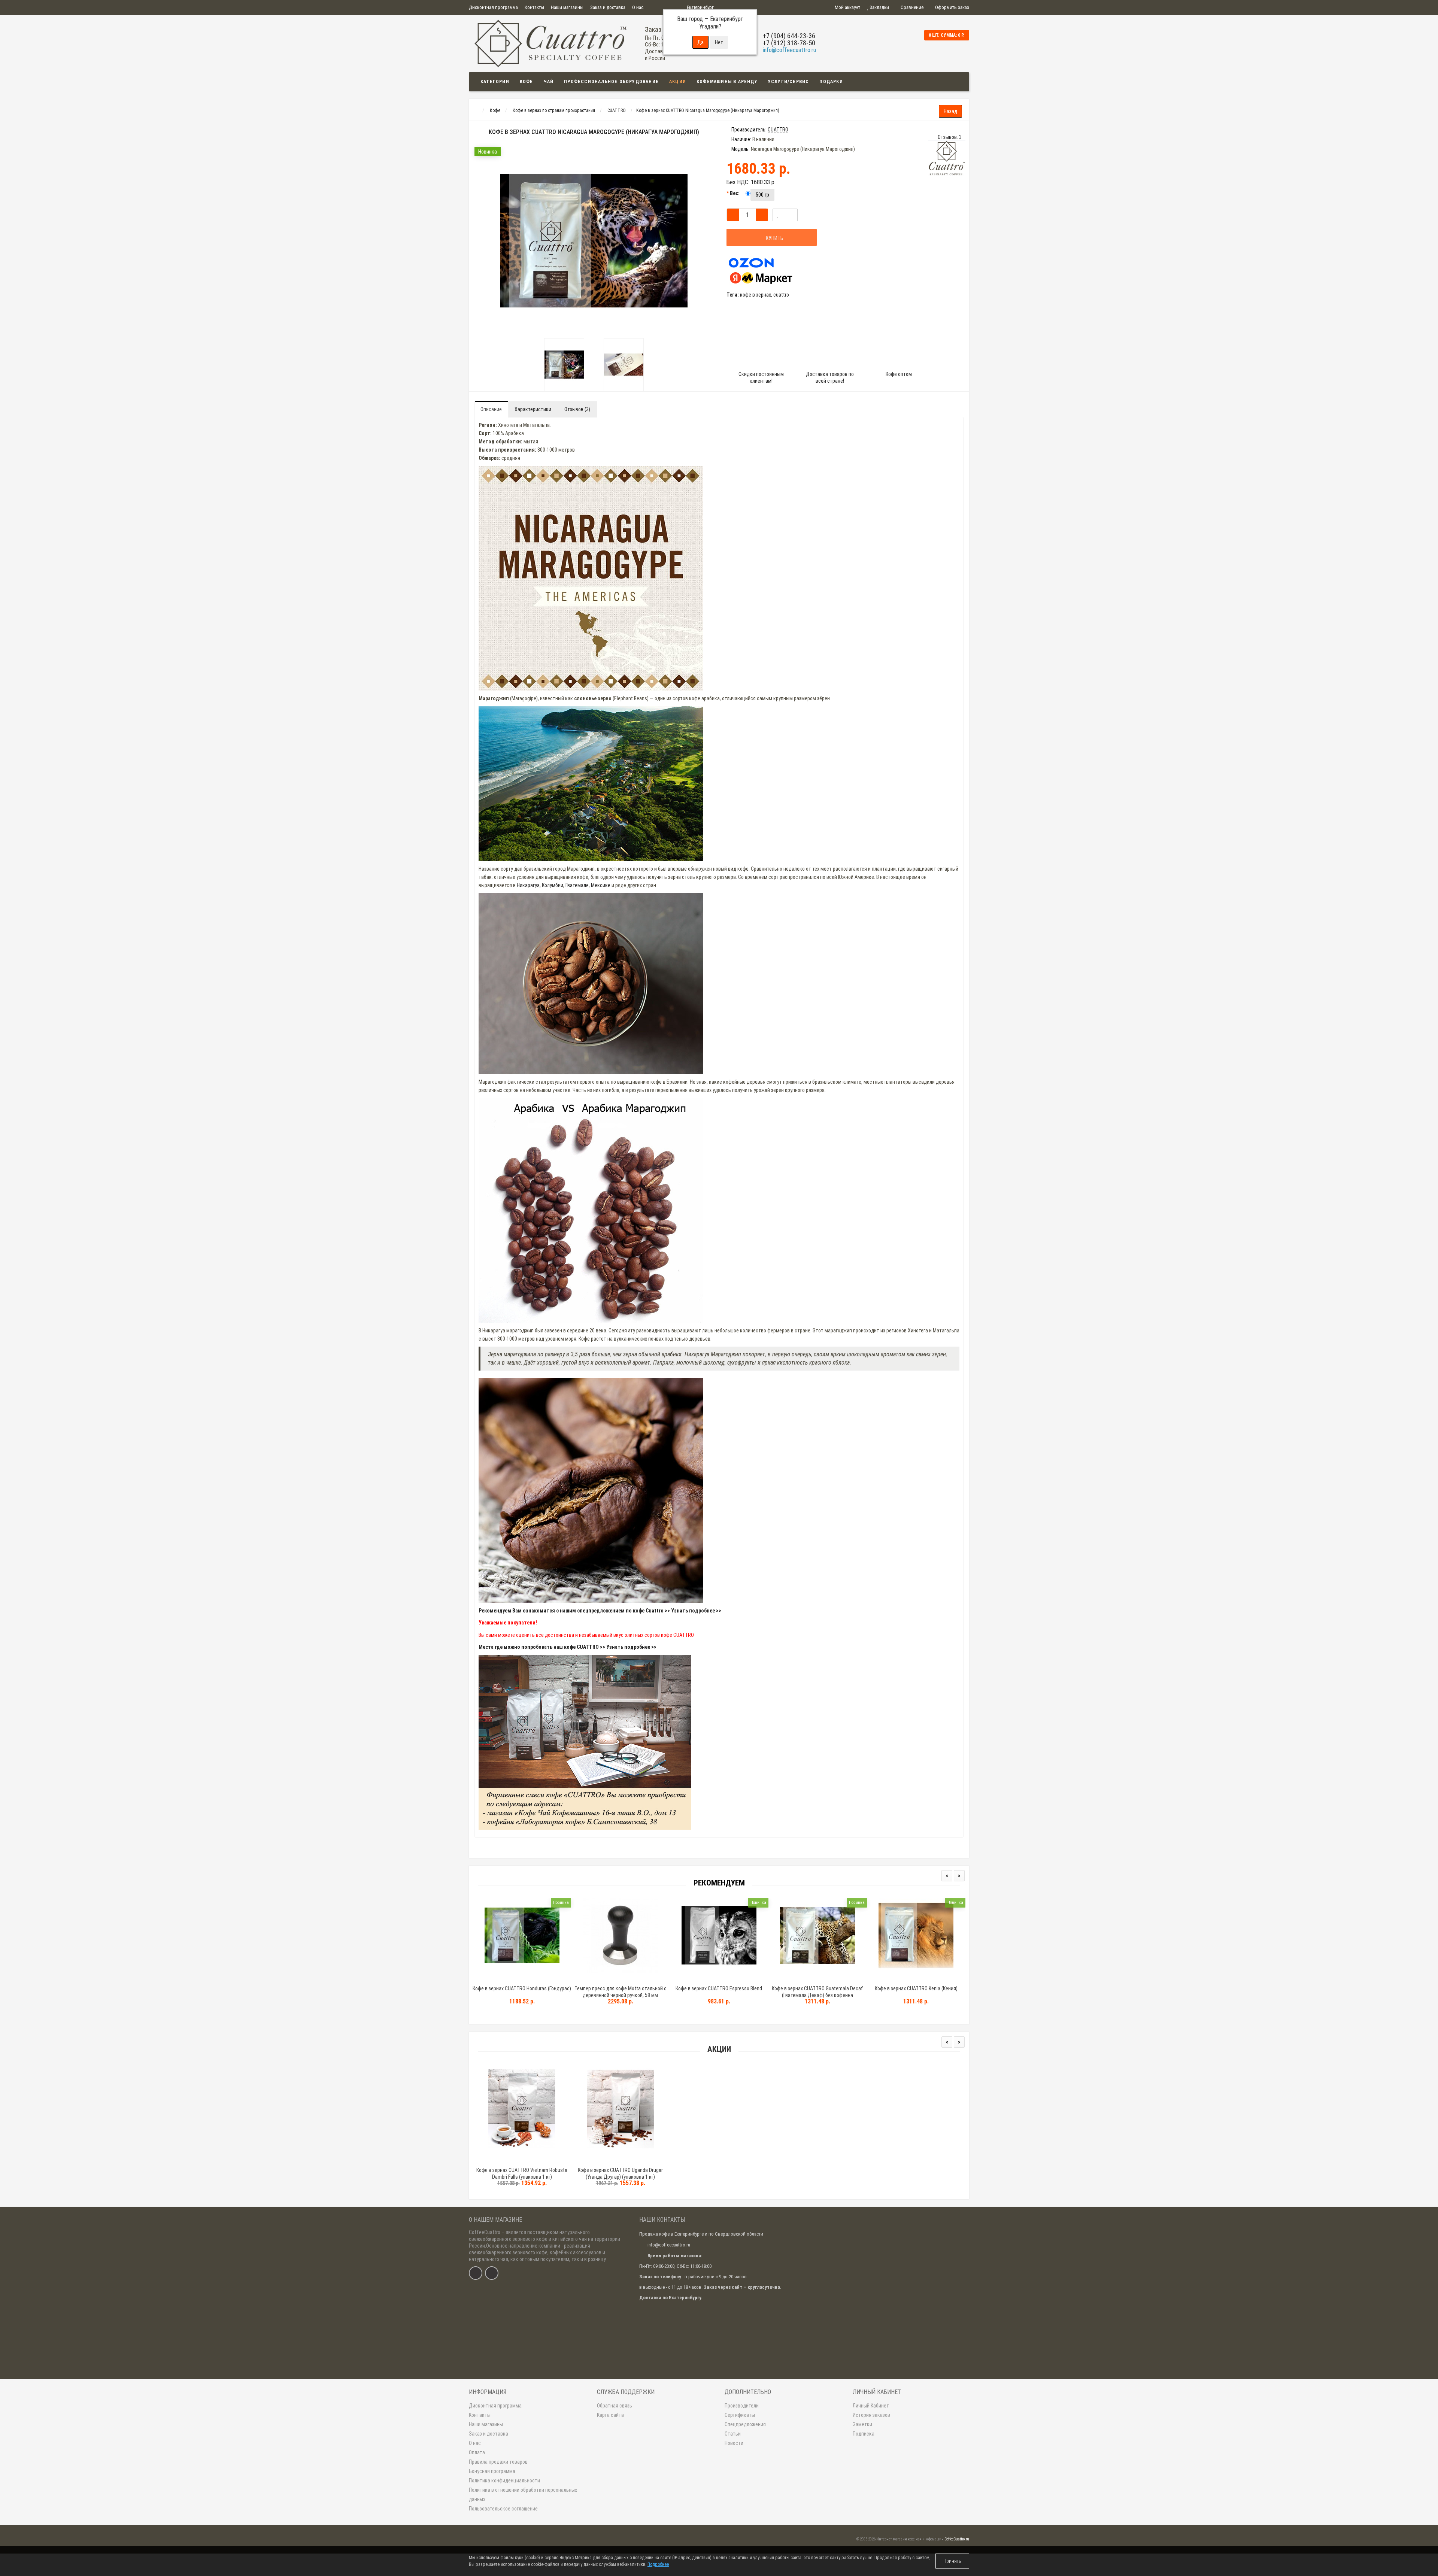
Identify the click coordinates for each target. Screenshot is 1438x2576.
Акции (678, 82)
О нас (638, 7)
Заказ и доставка (608, 7)
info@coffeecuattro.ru (789, 50)
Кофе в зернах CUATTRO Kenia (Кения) (916, 1988)
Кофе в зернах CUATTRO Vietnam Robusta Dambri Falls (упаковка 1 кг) (522, 2173)
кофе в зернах (756, 295)
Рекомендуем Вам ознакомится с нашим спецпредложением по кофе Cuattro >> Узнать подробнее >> (600, 1611)
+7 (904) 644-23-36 (789, 36)
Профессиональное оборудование (611, 82)
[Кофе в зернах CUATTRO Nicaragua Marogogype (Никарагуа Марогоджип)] (564, 365)
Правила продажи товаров (498, 2462)
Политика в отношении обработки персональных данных (523, 2495)
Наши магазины (567, 7)
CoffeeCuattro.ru (957, 2539)
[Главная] (476, 110)
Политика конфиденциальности (504, 2481)
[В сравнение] (539, 2161)
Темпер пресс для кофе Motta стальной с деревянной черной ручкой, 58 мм (621, 1992)
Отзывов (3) (577, 409)
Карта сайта (610, 2415)
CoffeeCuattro (485, 2232)
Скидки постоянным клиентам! (761, 377)
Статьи (733, 2434)
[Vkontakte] (476, 2273)
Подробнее (658, 2564)
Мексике (601, 885)
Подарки (831, 82)
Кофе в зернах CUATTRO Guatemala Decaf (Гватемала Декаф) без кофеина (817, 1992)
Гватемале (577, 885)
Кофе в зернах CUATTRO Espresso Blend (719, 1988)
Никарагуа (528, 885)
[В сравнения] (791, 215)
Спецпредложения (745, 2424)
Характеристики (533, 409)
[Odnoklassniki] (492, 2273)
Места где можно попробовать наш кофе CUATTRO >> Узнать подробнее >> (568, 1647)
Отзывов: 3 (950, 137)
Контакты (534, 7)
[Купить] (504, 1979)
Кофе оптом (899, 374)
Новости (734, 2443)
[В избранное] (778, 215)
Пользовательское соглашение (503, 2509)
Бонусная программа (492, 2471)
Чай (549, 82)
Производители (742, 2406)
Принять (952, 2561)
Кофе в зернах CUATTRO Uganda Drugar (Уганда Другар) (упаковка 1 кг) (620, 2173)
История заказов (871, 2415)
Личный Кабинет (871, 2406)
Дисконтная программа (493, 7)
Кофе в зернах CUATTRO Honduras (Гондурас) (522, 1988)
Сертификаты (740, 2415)
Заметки (862, 2424)
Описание (491, 409)
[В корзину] (504, 2161)
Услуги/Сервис (789, 82)
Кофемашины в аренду (727, 82)
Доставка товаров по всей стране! (830, 377)
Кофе (527, 82)
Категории (495, 82)
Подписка (864, 2434)
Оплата (477, 2452)
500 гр (762, 195)
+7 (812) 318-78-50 (789, 43)
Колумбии (553, 885)
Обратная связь (615, 2406)
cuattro (781, 295)
